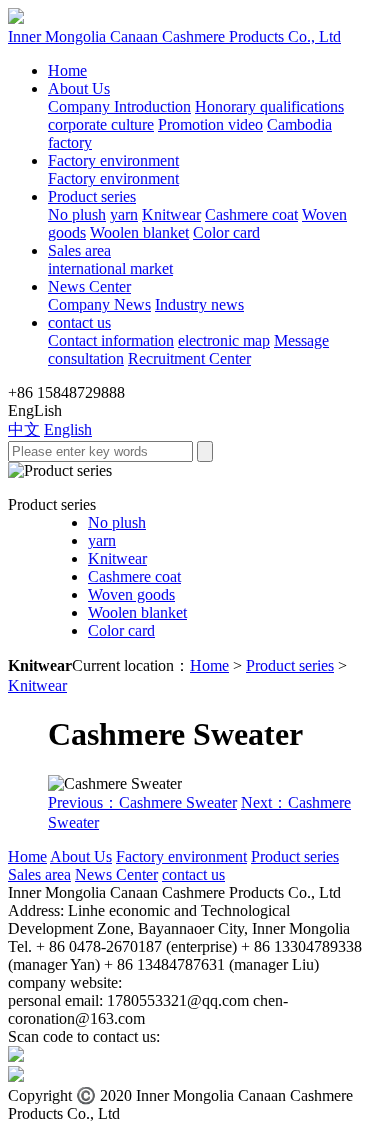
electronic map (224, 340)
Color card (226, 232)
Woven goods (131, 594)
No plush (77, 214)
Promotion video (210, 124)
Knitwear (171, 214)
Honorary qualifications (269, 106)
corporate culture (101, 124)
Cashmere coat (251, 214)
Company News (99, 304)
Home (67, 70)
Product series (92, 196)
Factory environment (113, 160)
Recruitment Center (189, 358)
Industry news (199, 304)
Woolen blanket (139, 232)
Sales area (79, 250)
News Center (89, 286)
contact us (79, 322)
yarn (124, 214)
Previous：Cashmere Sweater (142, 802)
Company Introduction (119, 106)
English (68, 429)
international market (110, 268)
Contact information (111, 340)
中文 (24, 429)
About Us (79, 88)
